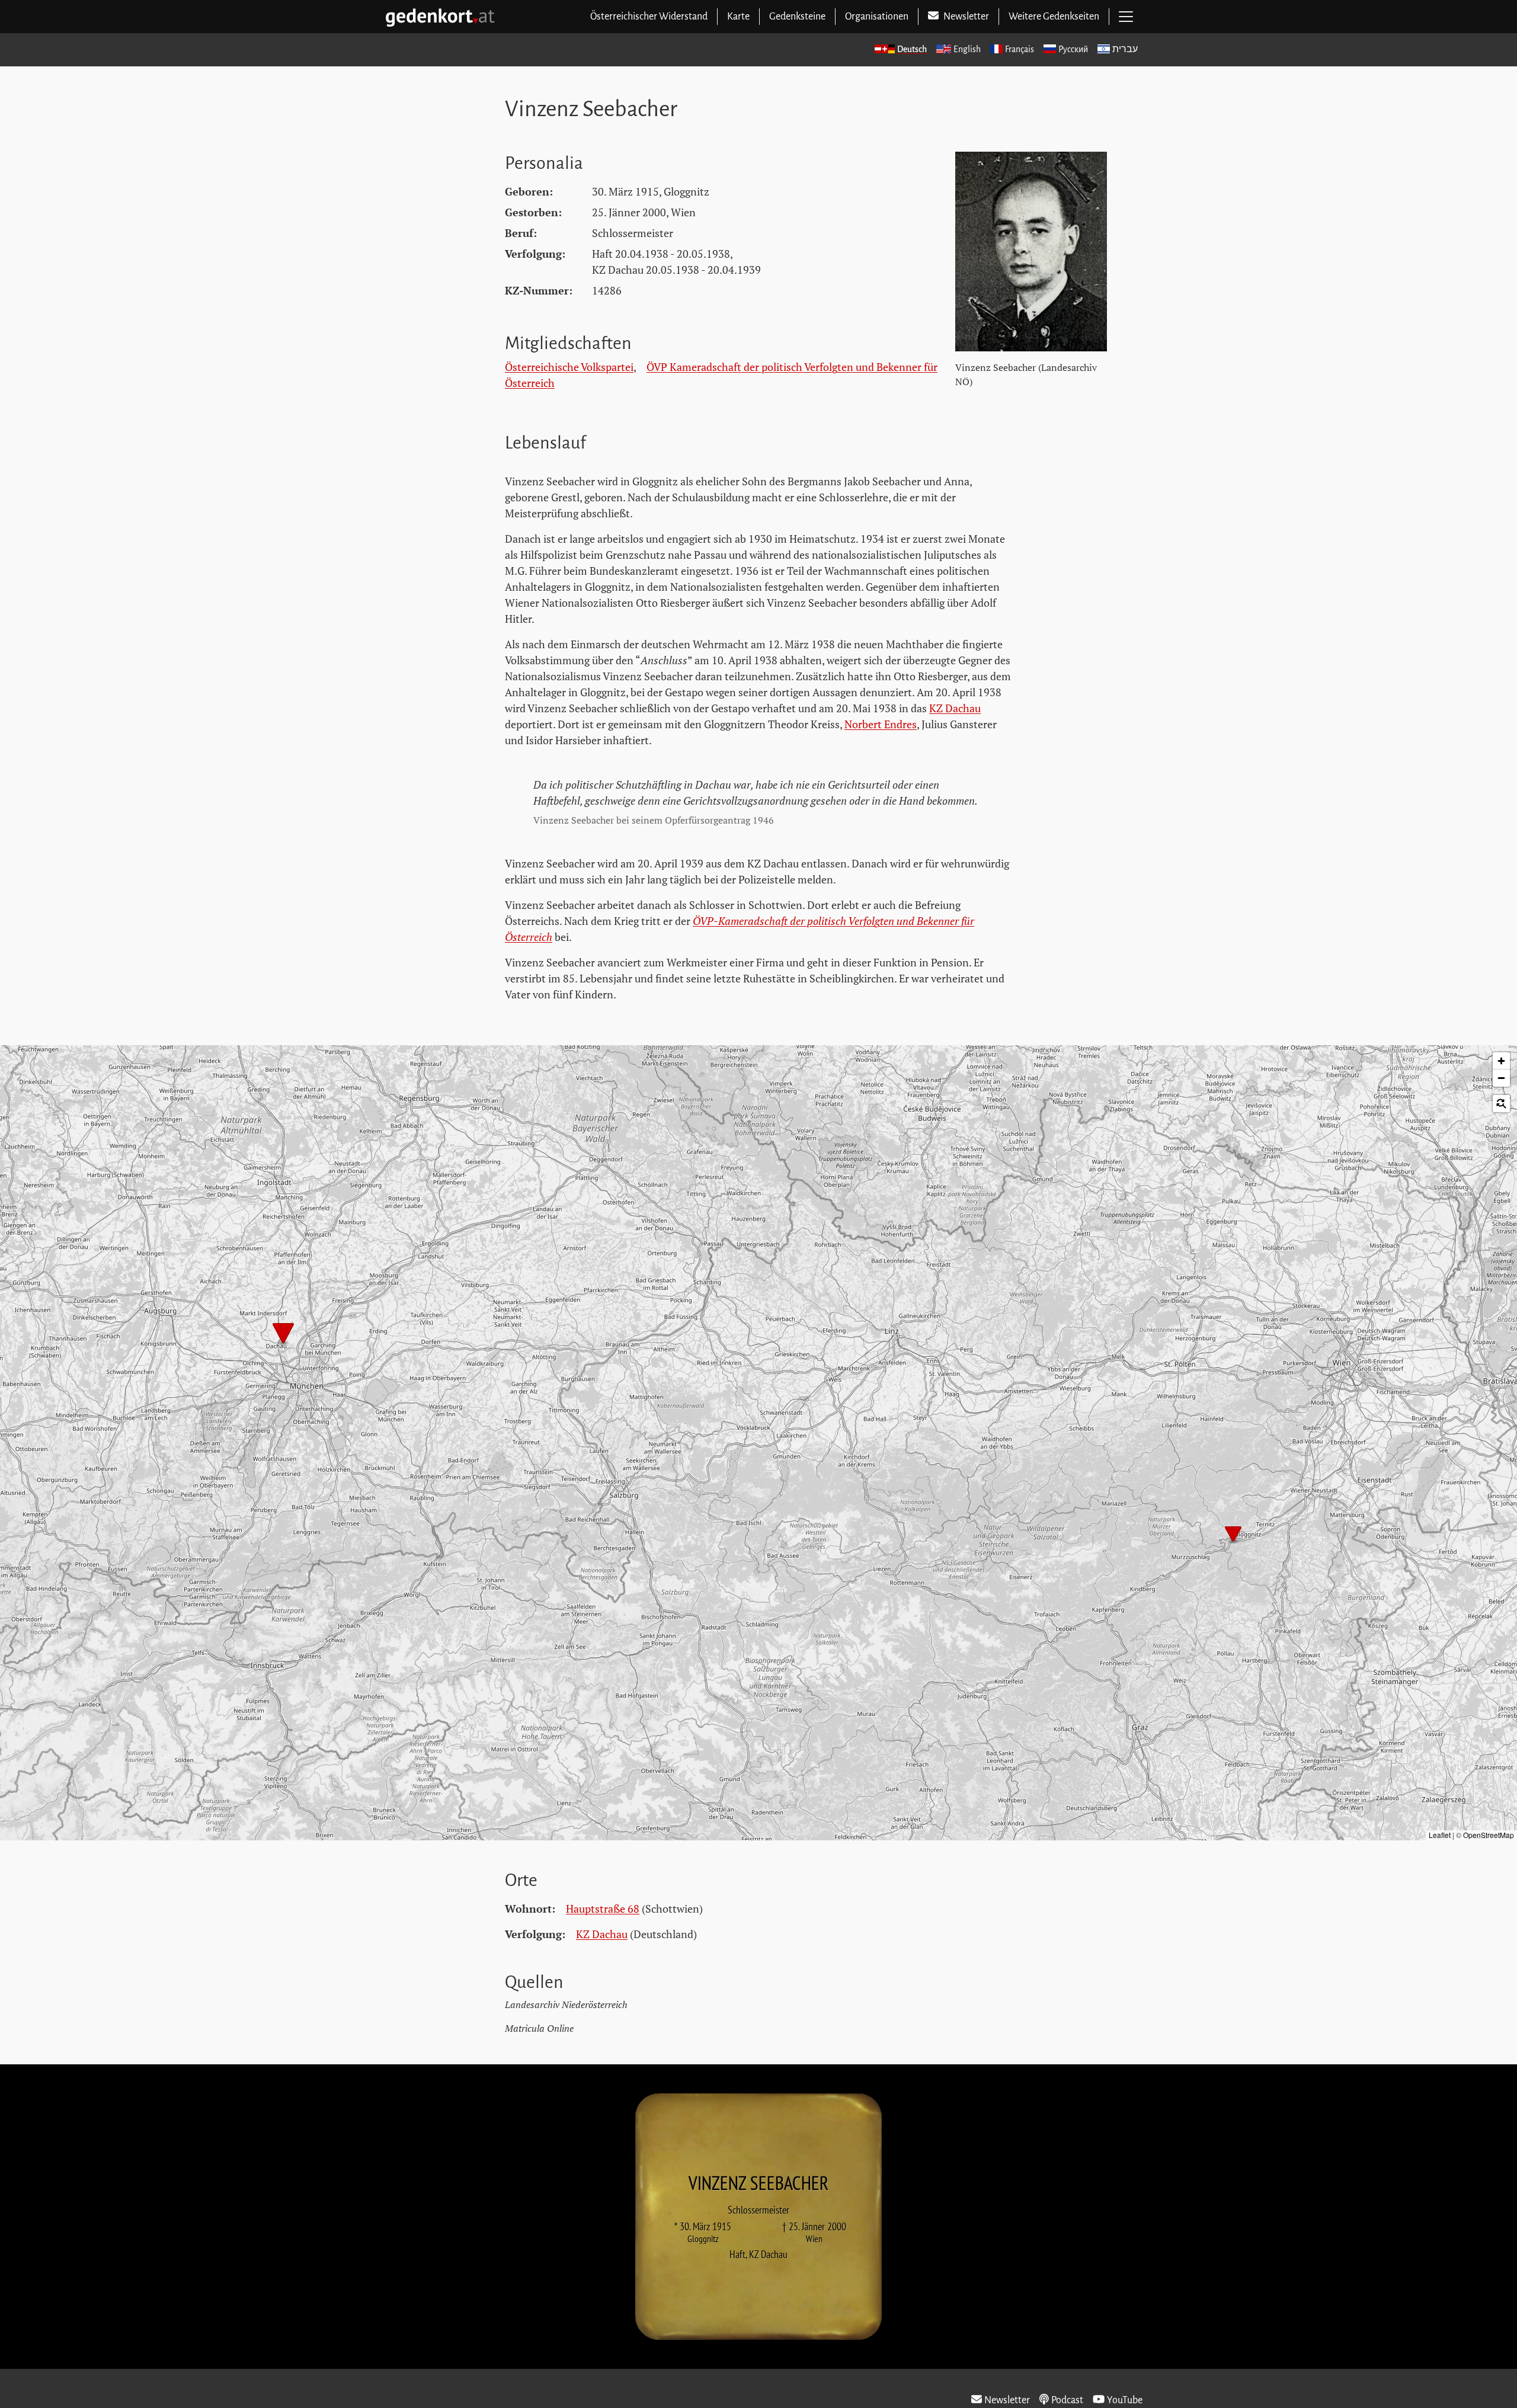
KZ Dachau (955, 708)
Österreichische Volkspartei (569, 367)
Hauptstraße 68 (603, 1909)
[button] (283, 1334)
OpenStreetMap (1489, 1835)
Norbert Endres (881, 724)
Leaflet (1440, 1835)
